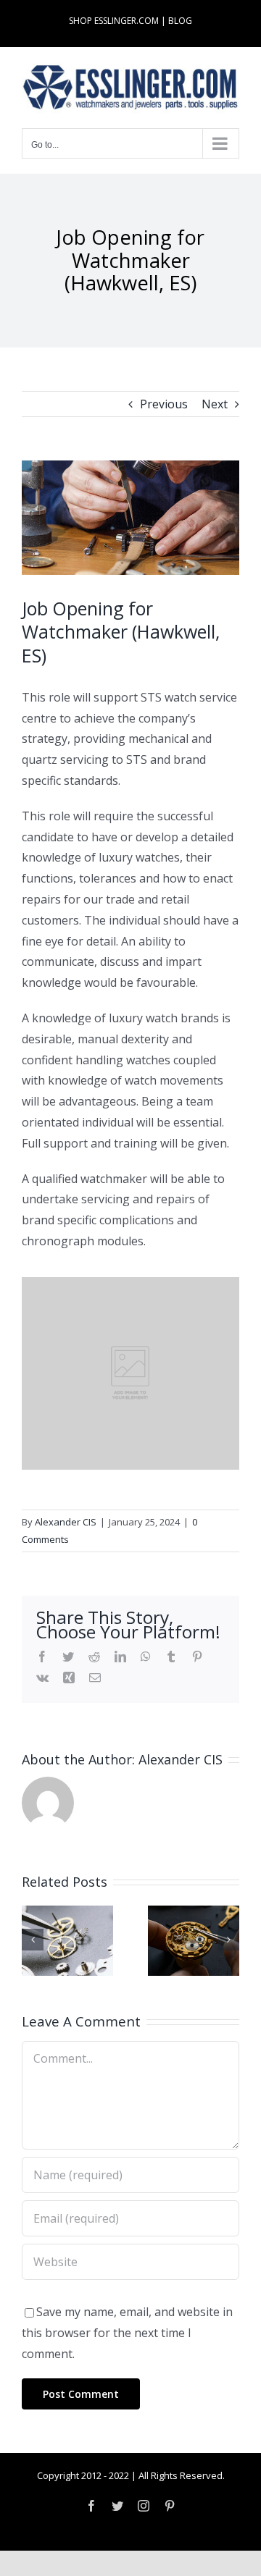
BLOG (180, 21)
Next (215, 404)
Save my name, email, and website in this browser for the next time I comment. (127, 2333)
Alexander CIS (66, 1522)
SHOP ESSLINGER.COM (114, 21)
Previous (164, 404)
